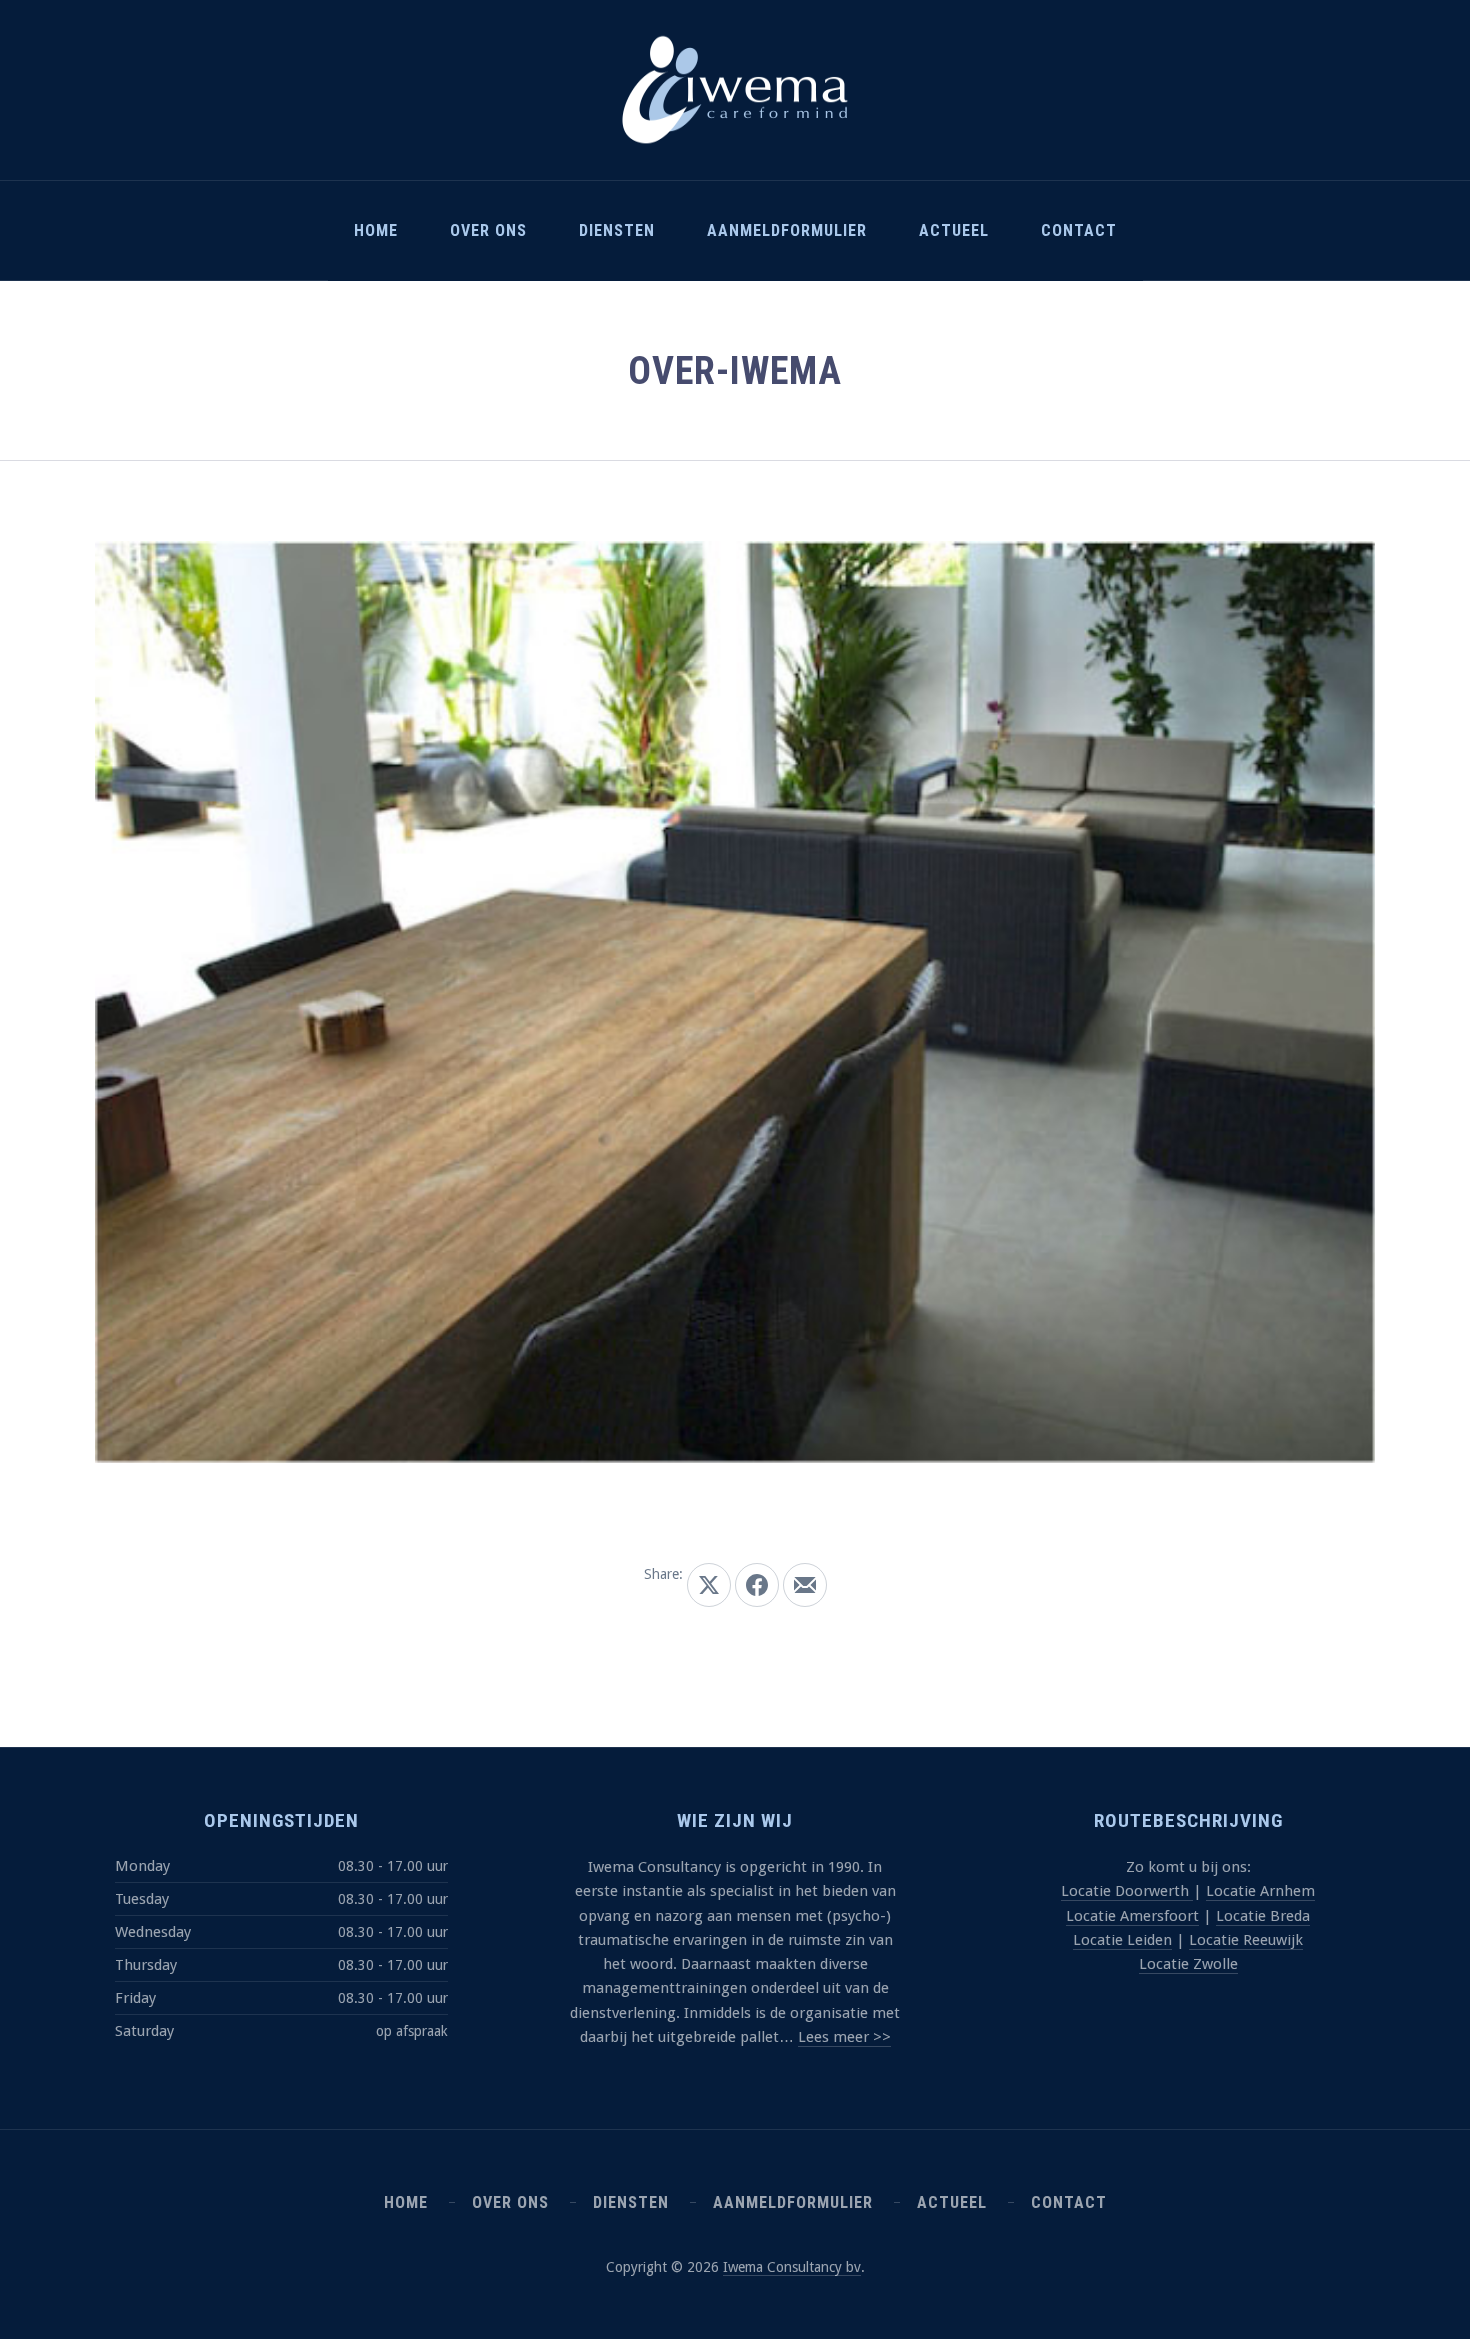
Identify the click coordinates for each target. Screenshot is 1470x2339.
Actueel (954, 230)
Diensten (617, 230)
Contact (1079, 230)
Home (376, 230)
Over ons (488, 230)
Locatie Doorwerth (1127, 1891)
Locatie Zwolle (1188, 1964)
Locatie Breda (1263, 1916)
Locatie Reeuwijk (1246, 1940)
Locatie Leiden (1122, 1940)
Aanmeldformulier (787, 230)
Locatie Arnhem (1260, 1891)
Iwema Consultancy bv (792, 2267)
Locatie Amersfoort (1132, 1916)
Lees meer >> (844, 2037)
